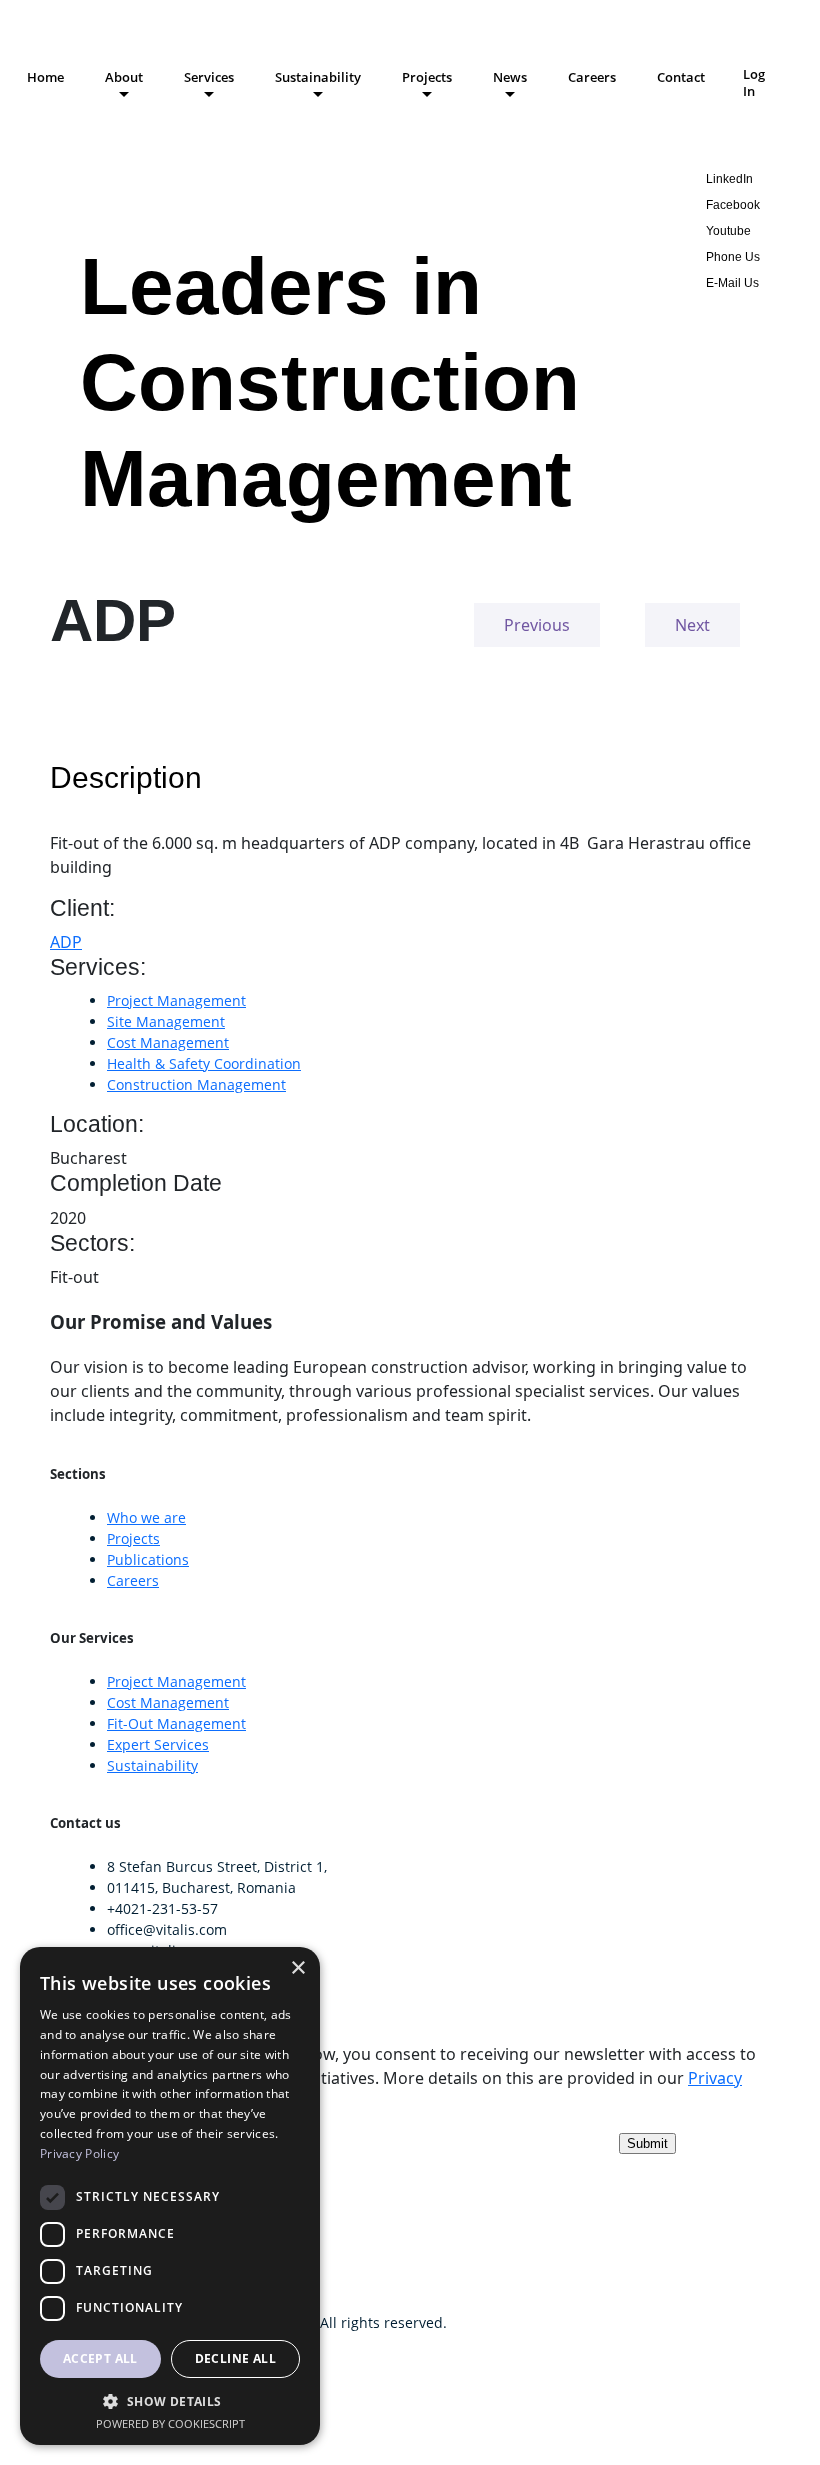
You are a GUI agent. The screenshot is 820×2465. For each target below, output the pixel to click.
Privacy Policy (79, 2153)
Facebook (733, 205)
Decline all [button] (235, 2358)
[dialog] (170, 2196)
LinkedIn (729, 179)
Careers (592, 77)
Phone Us (733, 257)
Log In (754, 83)
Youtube (728, 231)
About (124, 77)
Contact (681, 77)
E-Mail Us (732, 283)
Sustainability (318, 77)
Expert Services (158, 1744)
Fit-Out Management (176, 1723)
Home (45, 77)
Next (692, 625)
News (510, 77)
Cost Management (168, 1702)
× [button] (297, 1968)
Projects (427, 77)
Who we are (146, 1517)
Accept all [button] (100, 2358)
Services (209, 77)
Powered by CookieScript (170, 2423)
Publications (148, 1559)
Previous (537, 625)
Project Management (176, 1681)
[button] (170, 2401)
